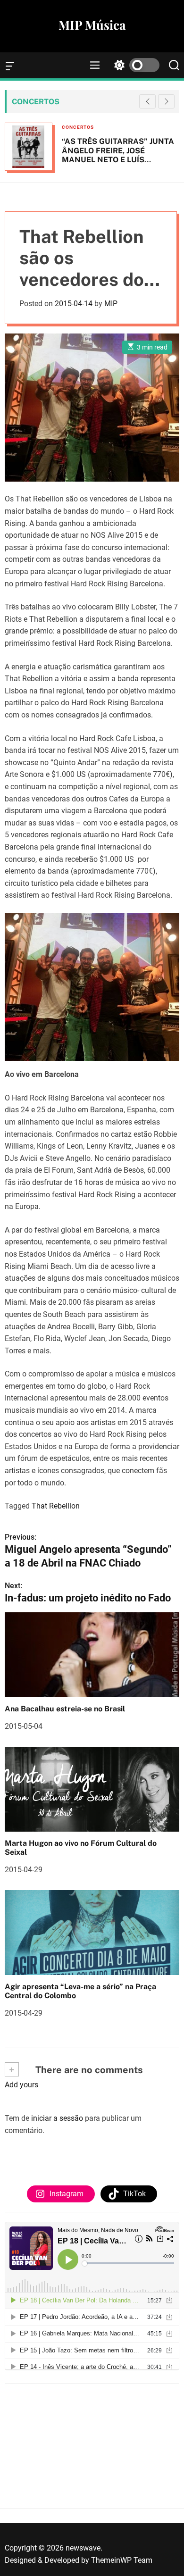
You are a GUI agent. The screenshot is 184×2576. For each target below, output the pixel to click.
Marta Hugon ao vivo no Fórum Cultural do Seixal (81, 1848)
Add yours (21, 2085)
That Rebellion (56, 1506)
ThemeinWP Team (122, 2560)
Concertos (78, 127)
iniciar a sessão (57, 2118)
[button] (166, 101)
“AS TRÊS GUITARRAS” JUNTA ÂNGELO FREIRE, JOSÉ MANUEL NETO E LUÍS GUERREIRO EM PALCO (118, 155)
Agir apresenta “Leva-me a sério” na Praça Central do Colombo (80, 1991)
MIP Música (92, 25)
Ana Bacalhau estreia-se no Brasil (65, 1709)
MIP (111, 304)
